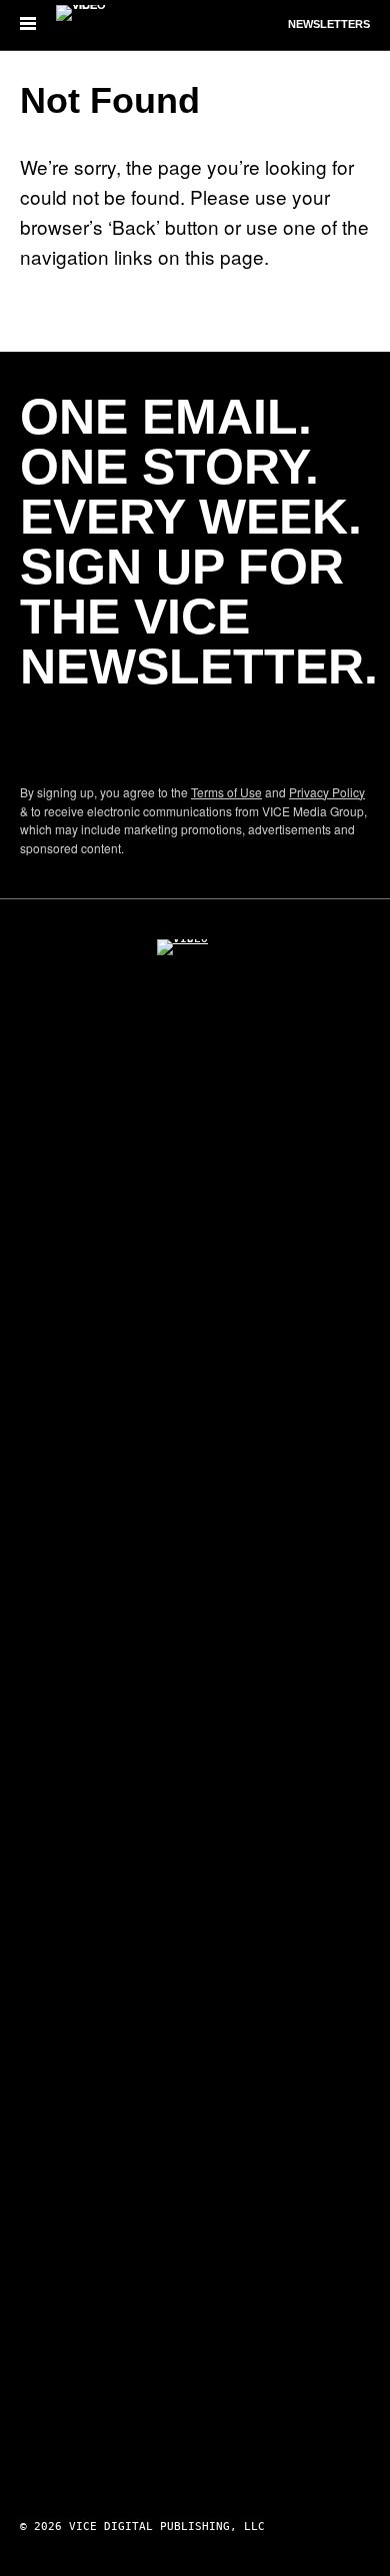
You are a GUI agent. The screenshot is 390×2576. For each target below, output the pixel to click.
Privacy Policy (327, 792)
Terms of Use (226, 792)
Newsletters (329, 24)
